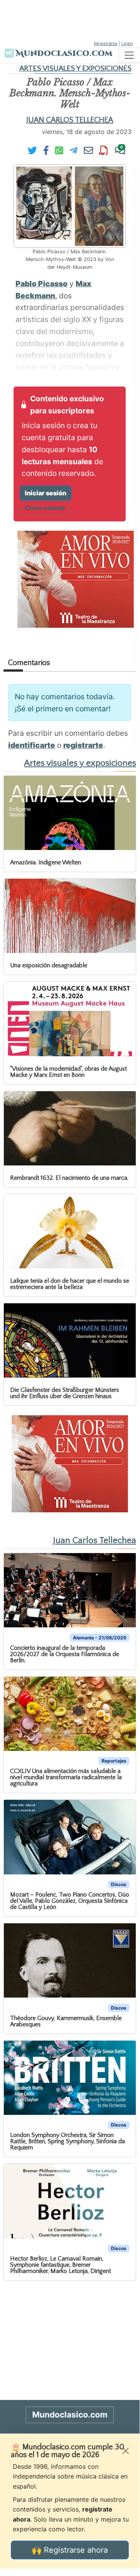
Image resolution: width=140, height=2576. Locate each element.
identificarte (32, 745)
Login (127, 44)
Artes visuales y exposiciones (75, 69)
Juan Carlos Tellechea (70, 120)
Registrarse (106, 44)
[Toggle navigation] (129, 55)
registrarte (83, 745)
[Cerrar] (126, 2451)
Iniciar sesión (46, 493)
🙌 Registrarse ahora (70, 2550)
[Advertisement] (70, 19)
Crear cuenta (45, 508)
